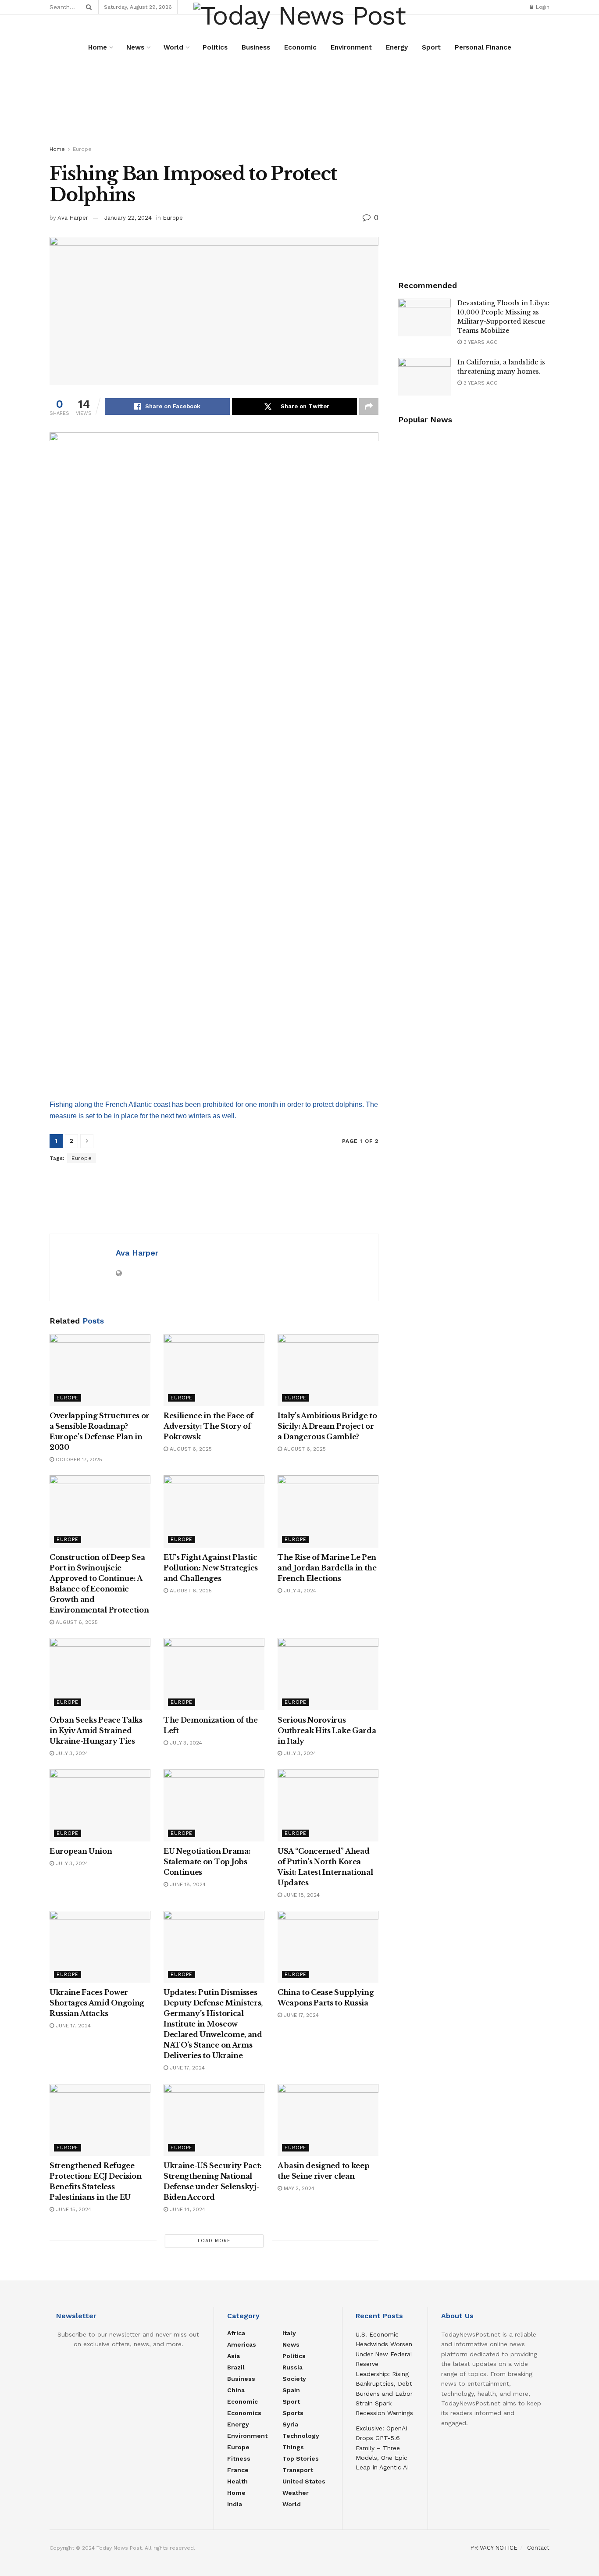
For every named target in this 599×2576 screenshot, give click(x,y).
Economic (300, 47)
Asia (234, 2356)
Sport (431, 47)
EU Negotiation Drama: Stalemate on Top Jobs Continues (207, 1862)
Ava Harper (73, 218)
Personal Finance (483, 47)
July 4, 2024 (299, 1591)
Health (237, 2481)
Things (293, 2447)
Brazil (236, 2367)
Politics (215, 47)
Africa (236, 2333)
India (235, 2504)
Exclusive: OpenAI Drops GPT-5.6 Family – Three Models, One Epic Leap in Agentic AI (382, 2448)
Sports (293, 2413)
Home (98, 47)
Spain (291, 2390)
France (238, 2470)
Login (542, 7)
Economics (244, 2413)
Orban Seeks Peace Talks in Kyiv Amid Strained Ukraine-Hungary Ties (96, 1730)
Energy (397, 47)
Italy (289, 2333)
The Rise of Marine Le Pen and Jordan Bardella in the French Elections (327, 1568)
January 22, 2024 (128, 218)
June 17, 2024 (72, 2026)
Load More (214, 2241)
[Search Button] (87, 7)
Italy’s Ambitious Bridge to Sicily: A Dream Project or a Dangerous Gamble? (327, 1426)
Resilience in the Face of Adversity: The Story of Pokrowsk (209, 1426)
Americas (242, 2344)
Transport (298, 2470)
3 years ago (480, 342)
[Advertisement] (299, 113)
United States (304, 2481)
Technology (301, 2436)
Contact (538, 2548)
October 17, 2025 (78, 1459)
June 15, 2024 (73, 2209)
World (173, 47)
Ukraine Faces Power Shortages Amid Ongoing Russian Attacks (97, 2003)
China (236, 2390)
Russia (292, 2367)
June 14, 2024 (187, 2209)
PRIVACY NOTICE (494, 2548)
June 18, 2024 (187, 1884)
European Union (81, 1851)
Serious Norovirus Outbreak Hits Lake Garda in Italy (327, 1730)
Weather (296, 2493)
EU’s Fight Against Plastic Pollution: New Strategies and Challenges (211, 1568)
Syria (290, 2424)
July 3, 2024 (71, 1753)
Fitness (239, 2458)
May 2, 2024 (298, 2188)
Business (256, 47)
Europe (82, 149)
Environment (351, 47)
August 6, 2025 (190, 1449)
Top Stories (301, 2458)
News (135, 47)
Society (294, 2379)
